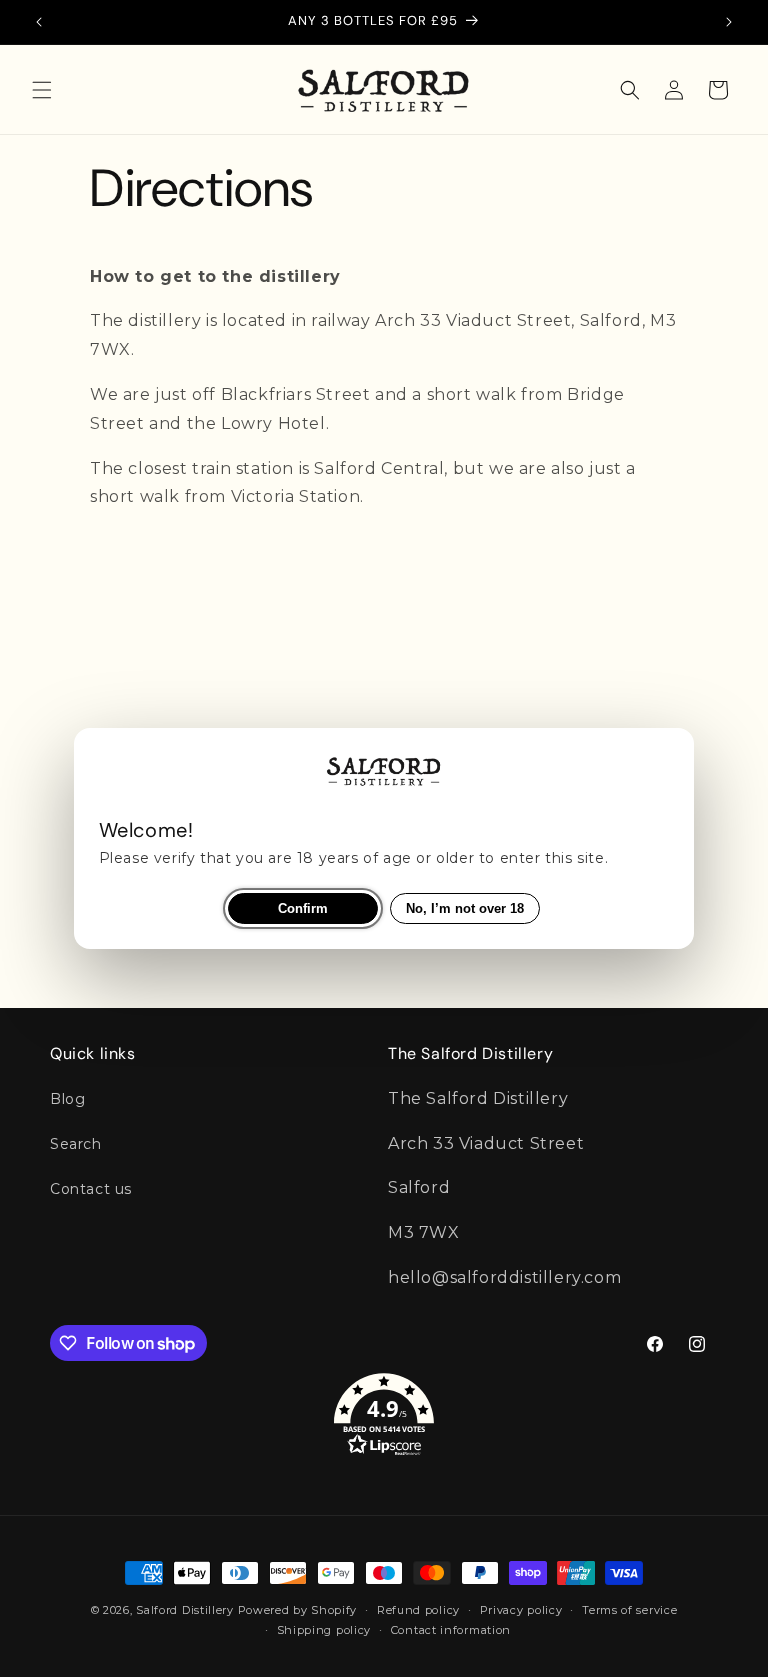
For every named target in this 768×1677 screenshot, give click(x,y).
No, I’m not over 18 (465, 908)
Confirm (303, 908)
